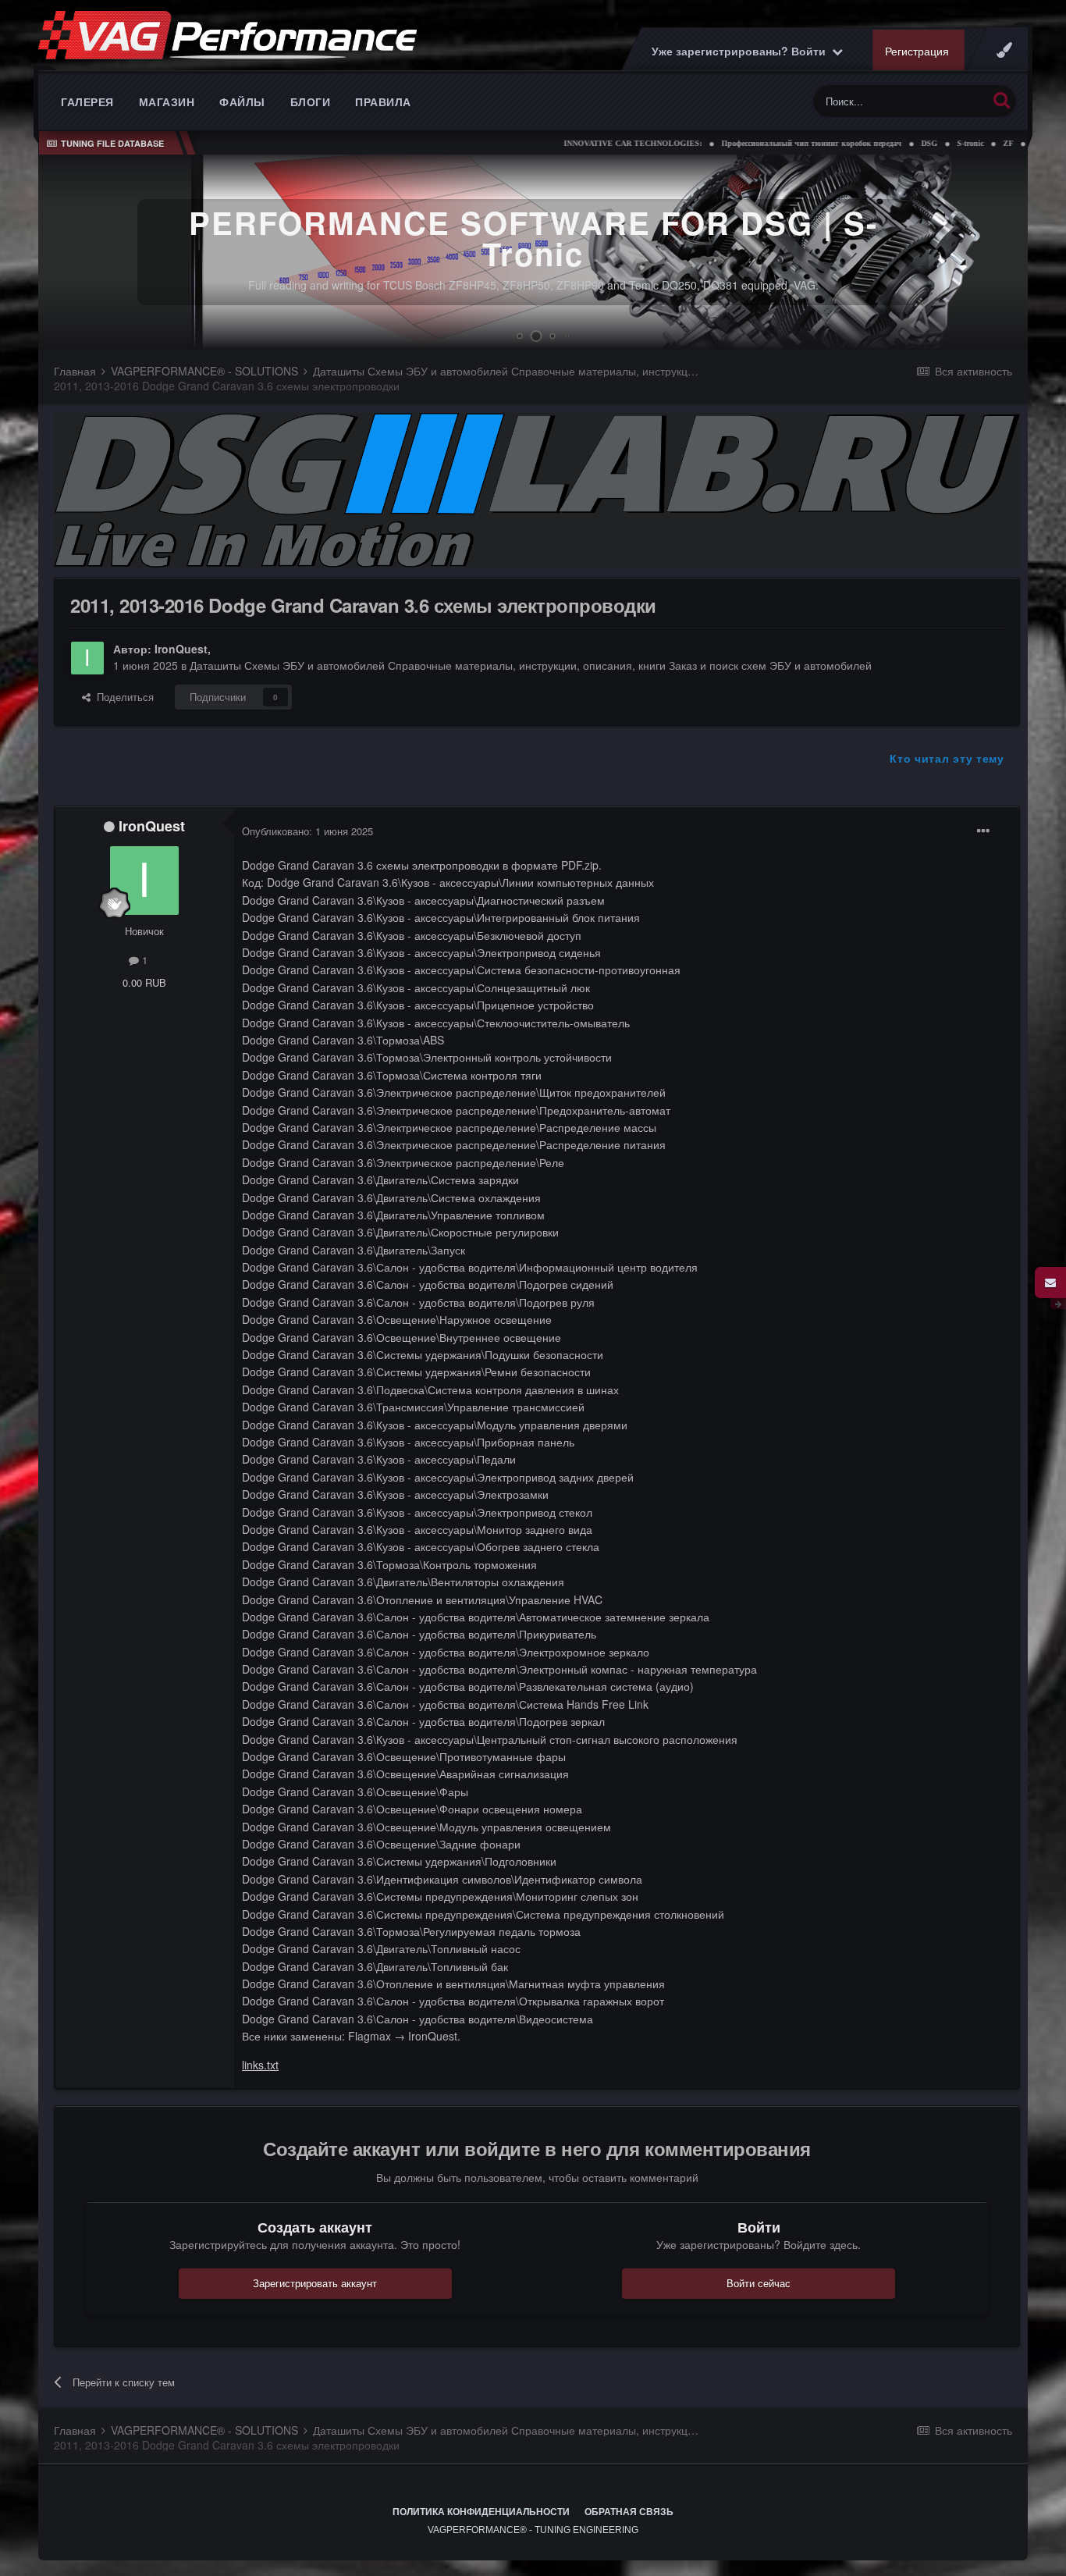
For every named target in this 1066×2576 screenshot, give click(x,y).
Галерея (87, 101)
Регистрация (916, 51)
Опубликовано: (307, 831)
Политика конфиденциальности (481, 2512)
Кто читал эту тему (947, 758)
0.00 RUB (144, 982)
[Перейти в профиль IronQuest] (87, 658)
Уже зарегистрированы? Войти (741, 51)
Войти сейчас (759, 2283)
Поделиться (122, 697)
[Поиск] (1002, 100)
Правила (383, 101)
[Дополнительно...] (983, 831)
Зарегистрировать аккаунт (315, 2283)
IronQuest (181, 649)
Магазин (167, 101)
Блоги (311, 101)
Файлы (242, 101)
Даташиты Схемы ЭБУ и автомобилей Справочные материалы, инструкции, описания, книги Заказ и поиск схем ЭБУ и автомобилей (531, 665)
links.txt (260, 2065)
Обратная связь (629, 2512)
